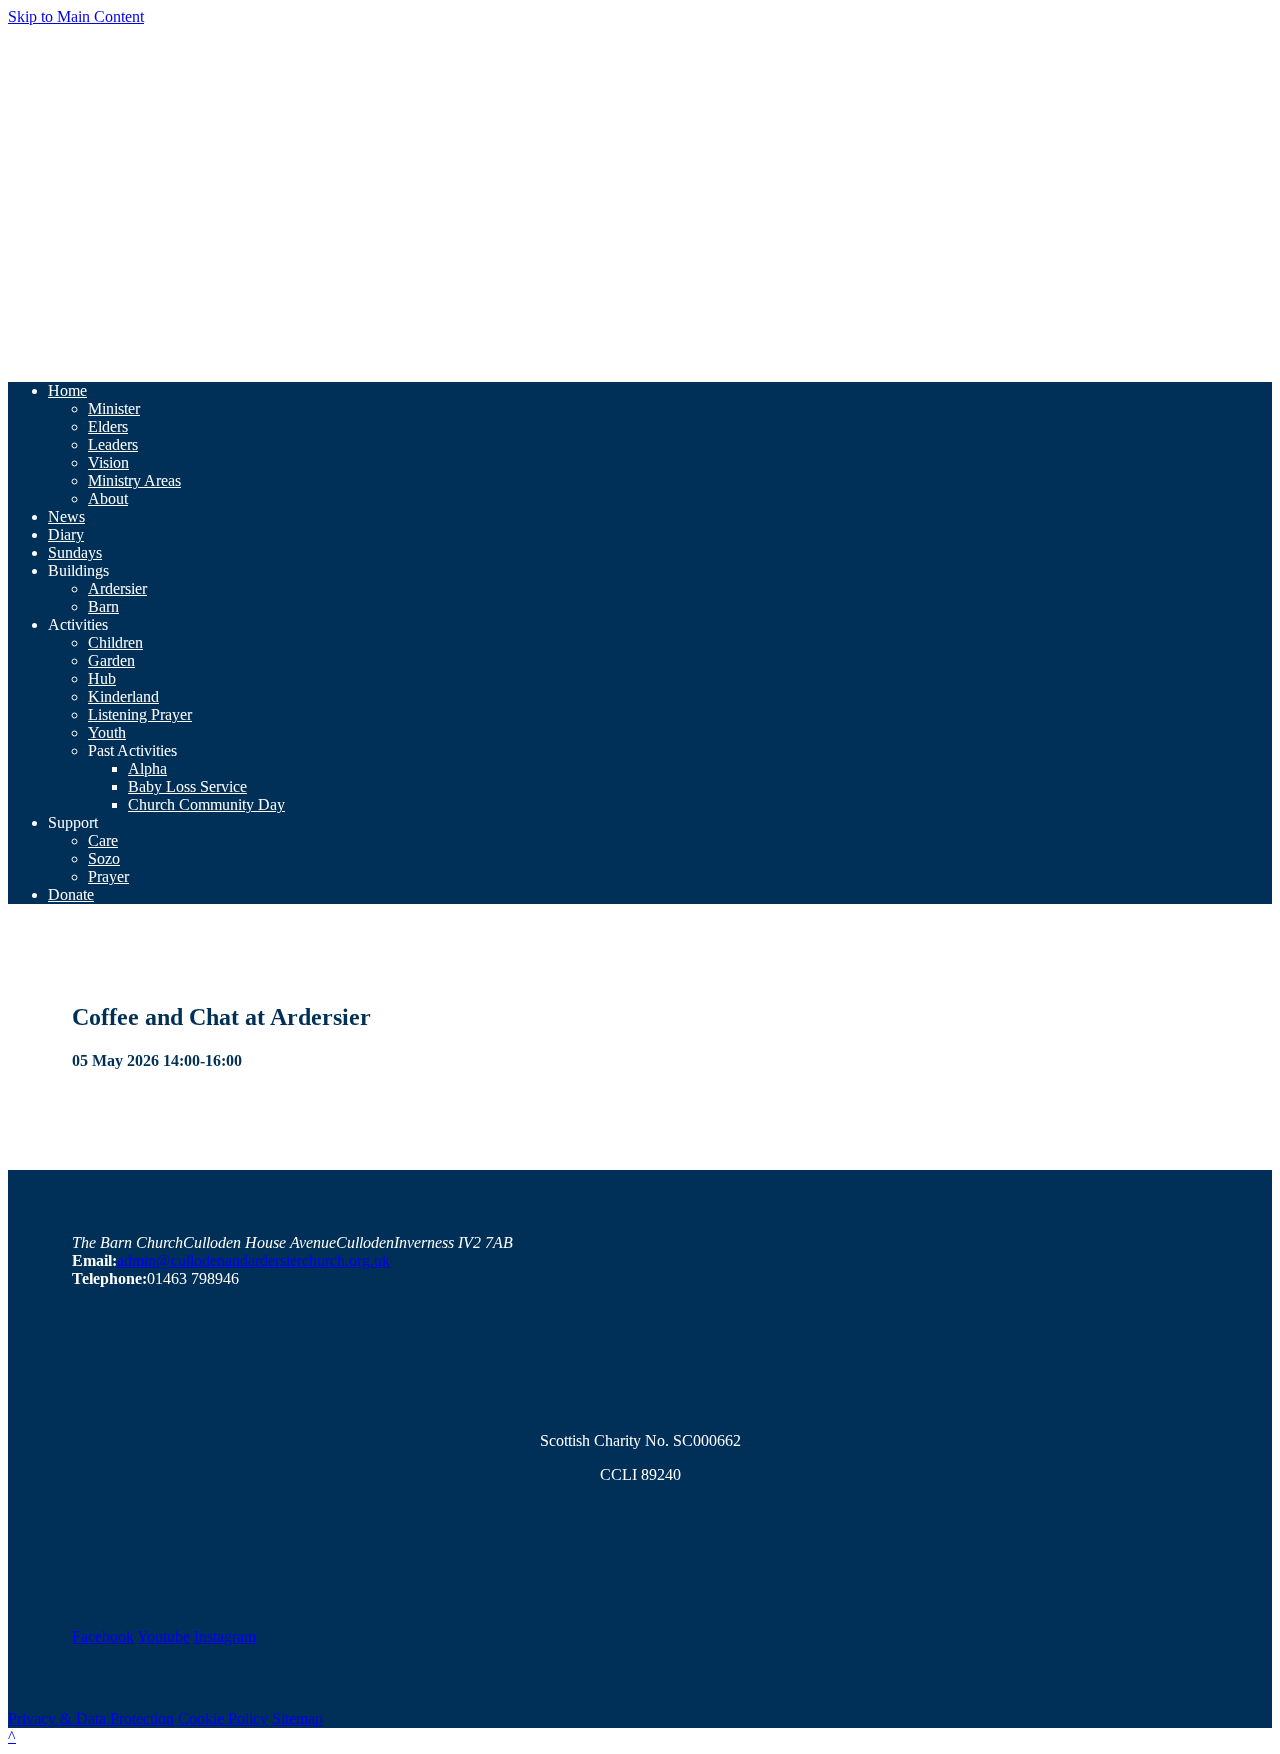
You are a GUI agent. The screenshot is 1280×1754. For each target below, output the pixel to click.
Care (103, 840)
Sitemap (297, 1718)
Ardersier (117, 588)
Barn (103, 606)
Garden (111, 660)
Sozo (104, 858)
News (66, 516)
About (108, 498)
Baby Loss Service (187, 786)
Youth (107, 732)
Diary (66, 534)
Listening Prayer (140, 714)
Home (67, 390)
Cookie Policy (223, 1718)
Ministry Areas (134, 480)
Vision (108, 462)
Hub (102, 678)
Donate (71, 894)
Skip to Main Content (76, 16)
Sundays (75, 552)
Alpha (147, 768)
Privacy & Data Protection (91, 1718)
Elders (108, 426)
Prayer (108, 876)
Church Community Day (206, 804)
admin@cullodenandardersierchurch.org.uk (253, 1260)
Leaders (113, 444)
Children (115, 642)
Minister (114, 408)
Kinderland (123, 696)
